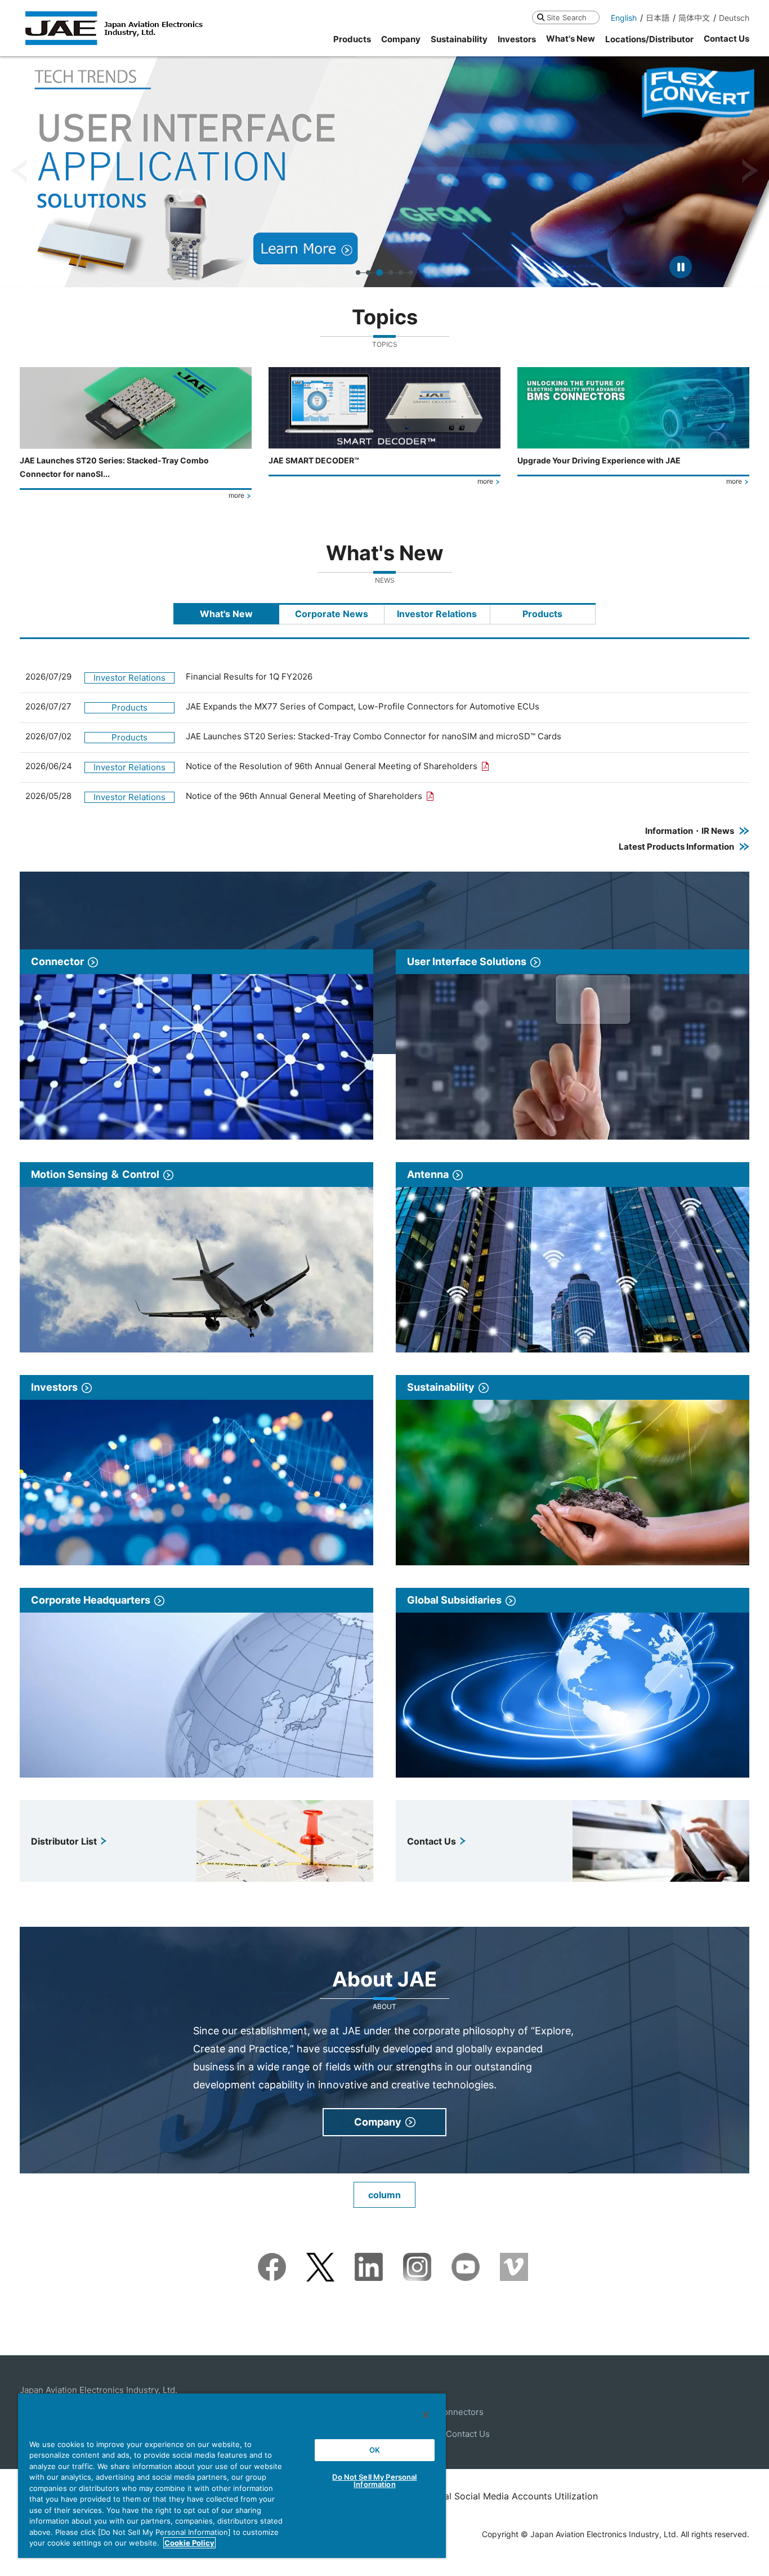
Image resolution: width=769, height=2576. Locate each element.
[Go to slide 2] (368, 273)
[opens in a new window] (272, 2260)
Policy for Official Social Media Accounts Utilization (488, 2496)
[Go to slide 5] (401, 273)
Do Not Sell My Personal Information (374, 2481)
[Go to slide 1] (358, 273)
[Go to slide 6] (411, 273)
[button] (19, 171)
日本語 (658, 18)
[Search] (541, 17)
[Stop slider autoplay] (681, 267)
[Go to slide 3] (378, 273)
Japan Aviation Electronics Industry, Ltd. (99, 2390)
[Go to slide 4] (390, 273)
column (384, 2195)
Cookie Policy (189, 2543)
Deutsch (734, 18)
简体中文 (694, 18)
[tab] (226, 614)
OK (375, 2450)
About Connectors (447, 2412)
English (624, 18)
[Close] (426, 2415)
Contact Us (468, 2434)
